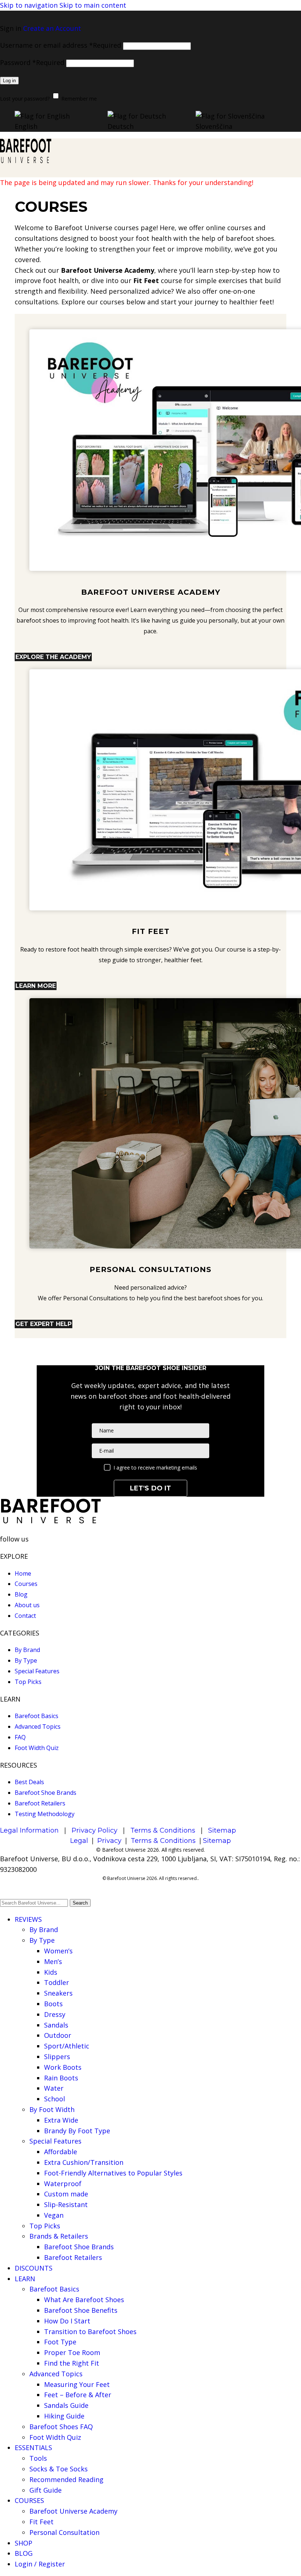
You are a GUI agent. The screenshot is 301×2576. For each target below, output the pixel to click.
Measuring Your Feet (77, 2384)
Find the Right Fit (72, 2363)
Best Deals (29, 1782)
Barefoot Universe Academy (73, 2511)
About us (27, 1605)
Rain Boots (61, 2078)
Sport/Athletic (67, 2046)
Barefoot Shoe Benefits (81, 2310)
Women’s (58, 1951)
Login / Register (40, 2564)
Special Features (37, 1671)
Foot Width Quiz (37, 1748)
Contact (25, 1616)
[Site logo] (26, 161)
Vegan (54, 2215)
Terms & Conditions (163, 1830)
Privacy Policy (95, 1830)
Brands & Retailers (59, 2236)
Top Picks (28, 1682)
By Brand (27, 1650)
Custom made (66, 2194)
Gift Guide (46, 2490)
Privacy (109, 1841)
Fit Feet (41, 2522)
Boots (53, 2004)
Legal (79, 1841)
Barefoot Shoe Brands (46, 1793)
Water (54, 2088)
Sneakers (58, 1993)
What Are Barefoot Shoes (84, 2300)
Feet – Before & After (78, 2395)
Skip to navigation (30, 5)
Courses (26, 1584)
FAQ (20, 1737)
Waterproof (63, 2184)
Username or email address (61, 45)
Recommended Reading (66, 2479)
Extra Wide (61, 2120)
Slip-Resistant (66, 2204)
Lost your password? (25, 99)
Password (32, 62)
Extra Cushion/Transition (84, 2162)
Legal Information (29, 1830)
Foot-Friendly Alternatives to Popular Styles (113, 2173)
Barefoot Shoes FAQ (61, 2427)
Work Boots (63, 2067)
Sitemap (222, 1830)
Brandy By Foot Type (77, 2131)
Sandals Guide (66, 2405)
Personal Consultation (64, 2532)
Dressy (55, 2014)
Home (23, 1573)
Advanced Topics (38, 1727)
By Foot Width (52, 2109)
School (55, 2099)
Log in (9, 81)
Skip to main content (93, 5)
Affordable (61, 2152)
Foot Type (60, 2342)
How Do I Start (67, 2321)
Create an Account (52, 28)
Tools (38, 2458)
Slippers (57, 2057)
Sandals (56, 2025)
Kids (51, 1972)
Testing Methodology (45, 1814)
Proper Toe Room (72, 2352)
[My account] (150, 16)
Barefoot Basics (37, 1716)
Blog (21, 1594)
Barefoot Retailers (40, 1803)
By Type (26, 1660)
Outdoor (58, 2035)
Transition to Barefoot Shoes (90, 2332)
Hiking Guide (64, 2416)
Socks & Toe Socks (59, 2469)
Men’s (53, 1961)
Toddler (57, 1982)
